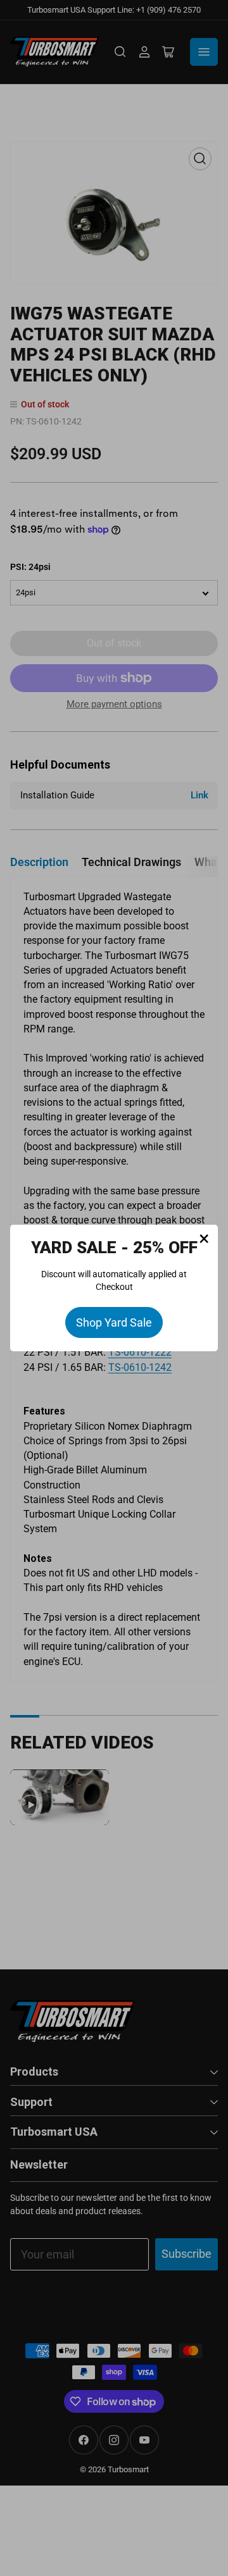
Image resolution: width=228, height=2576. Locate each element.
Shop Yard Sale (114, 1322)
